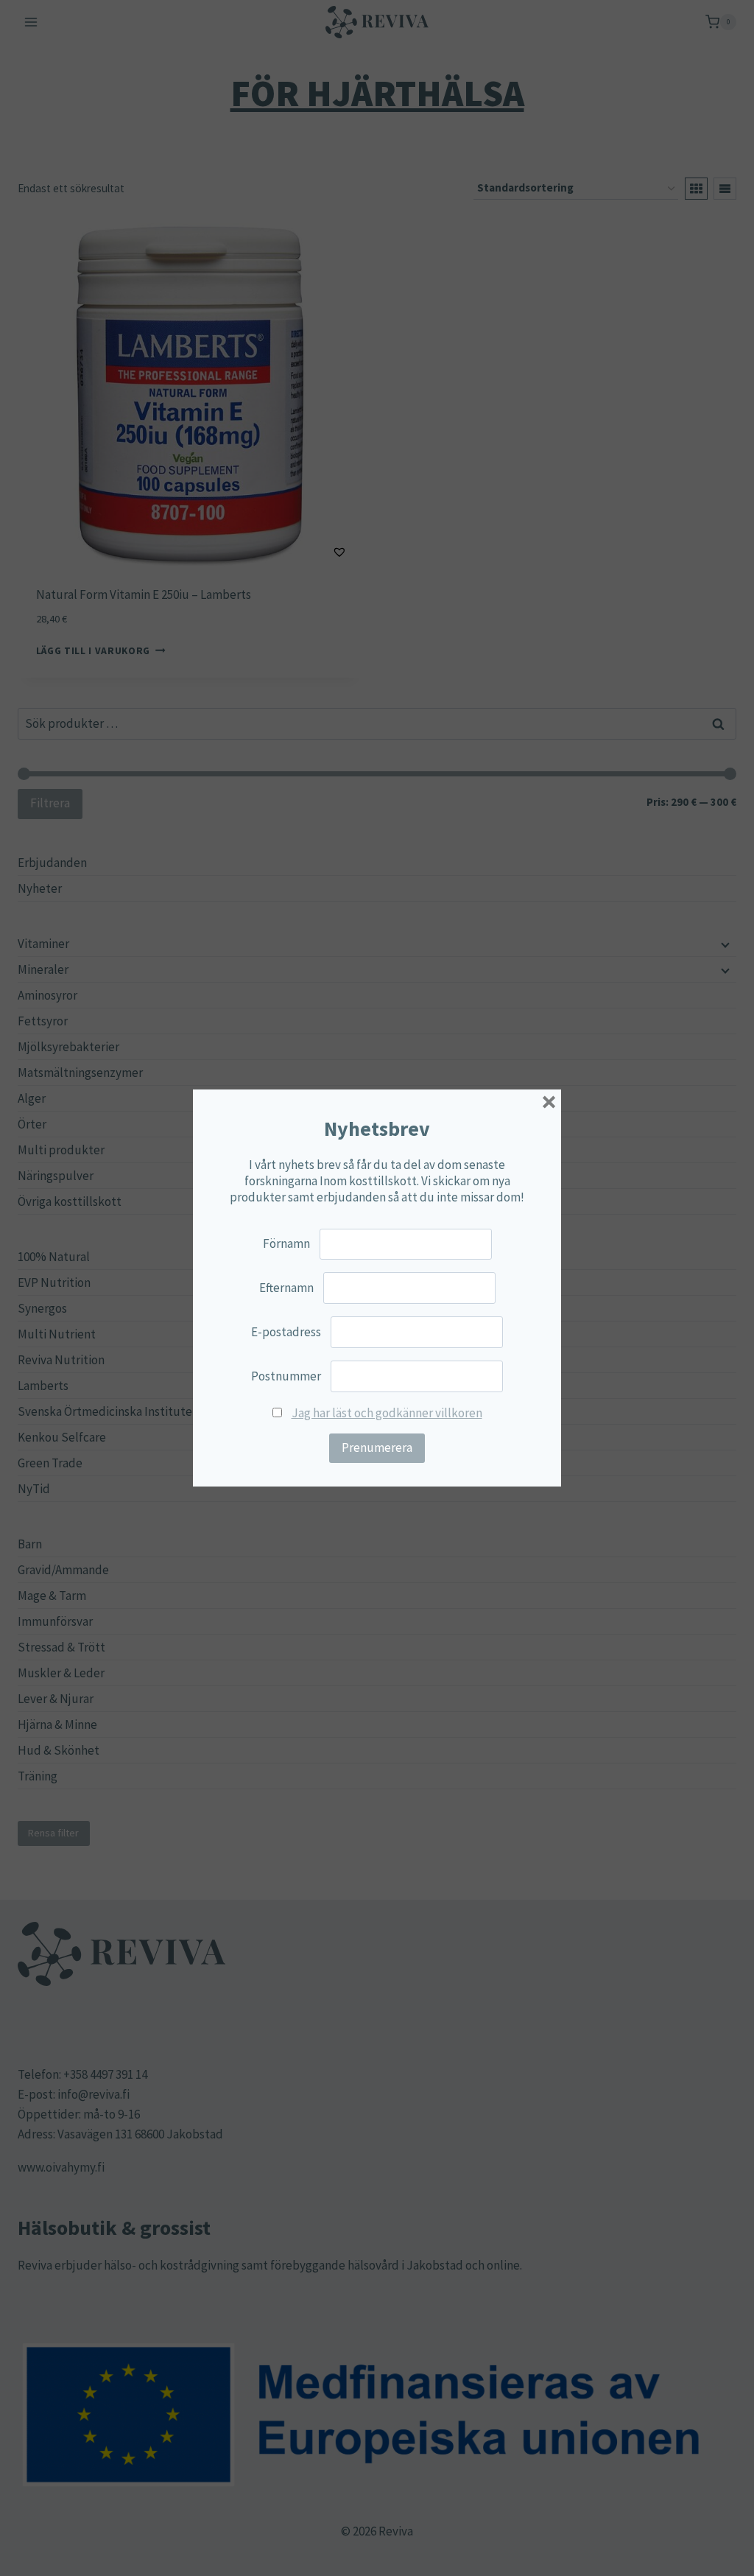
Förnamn (286, 1243)
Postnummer (286, 1376)
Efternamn (286, 1288)
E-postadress (286, 1332)
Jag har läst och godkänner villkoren (387, 1413)
